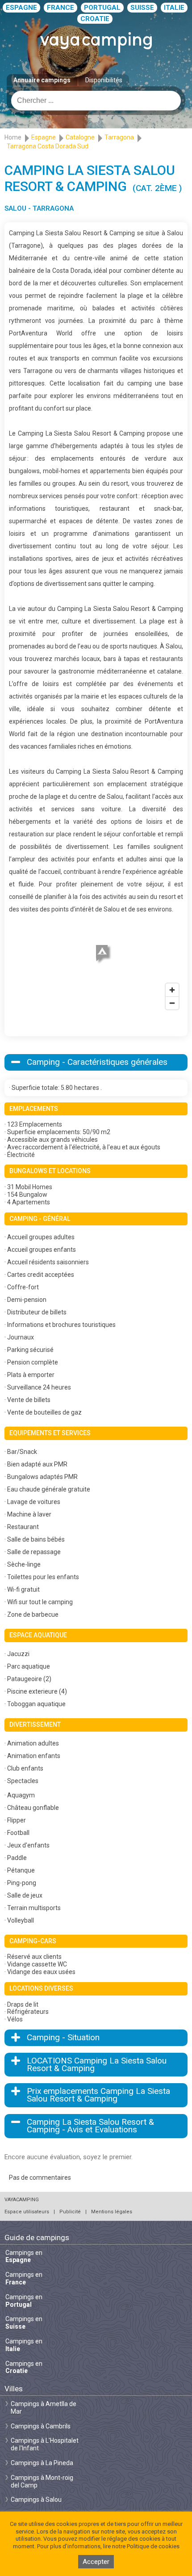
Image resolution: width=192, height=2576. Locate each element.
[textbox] (96, 101)
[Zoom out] (172, 1003)
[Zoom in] (172, 990)
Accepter (96, 2562)
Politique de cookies (153, 2546)
